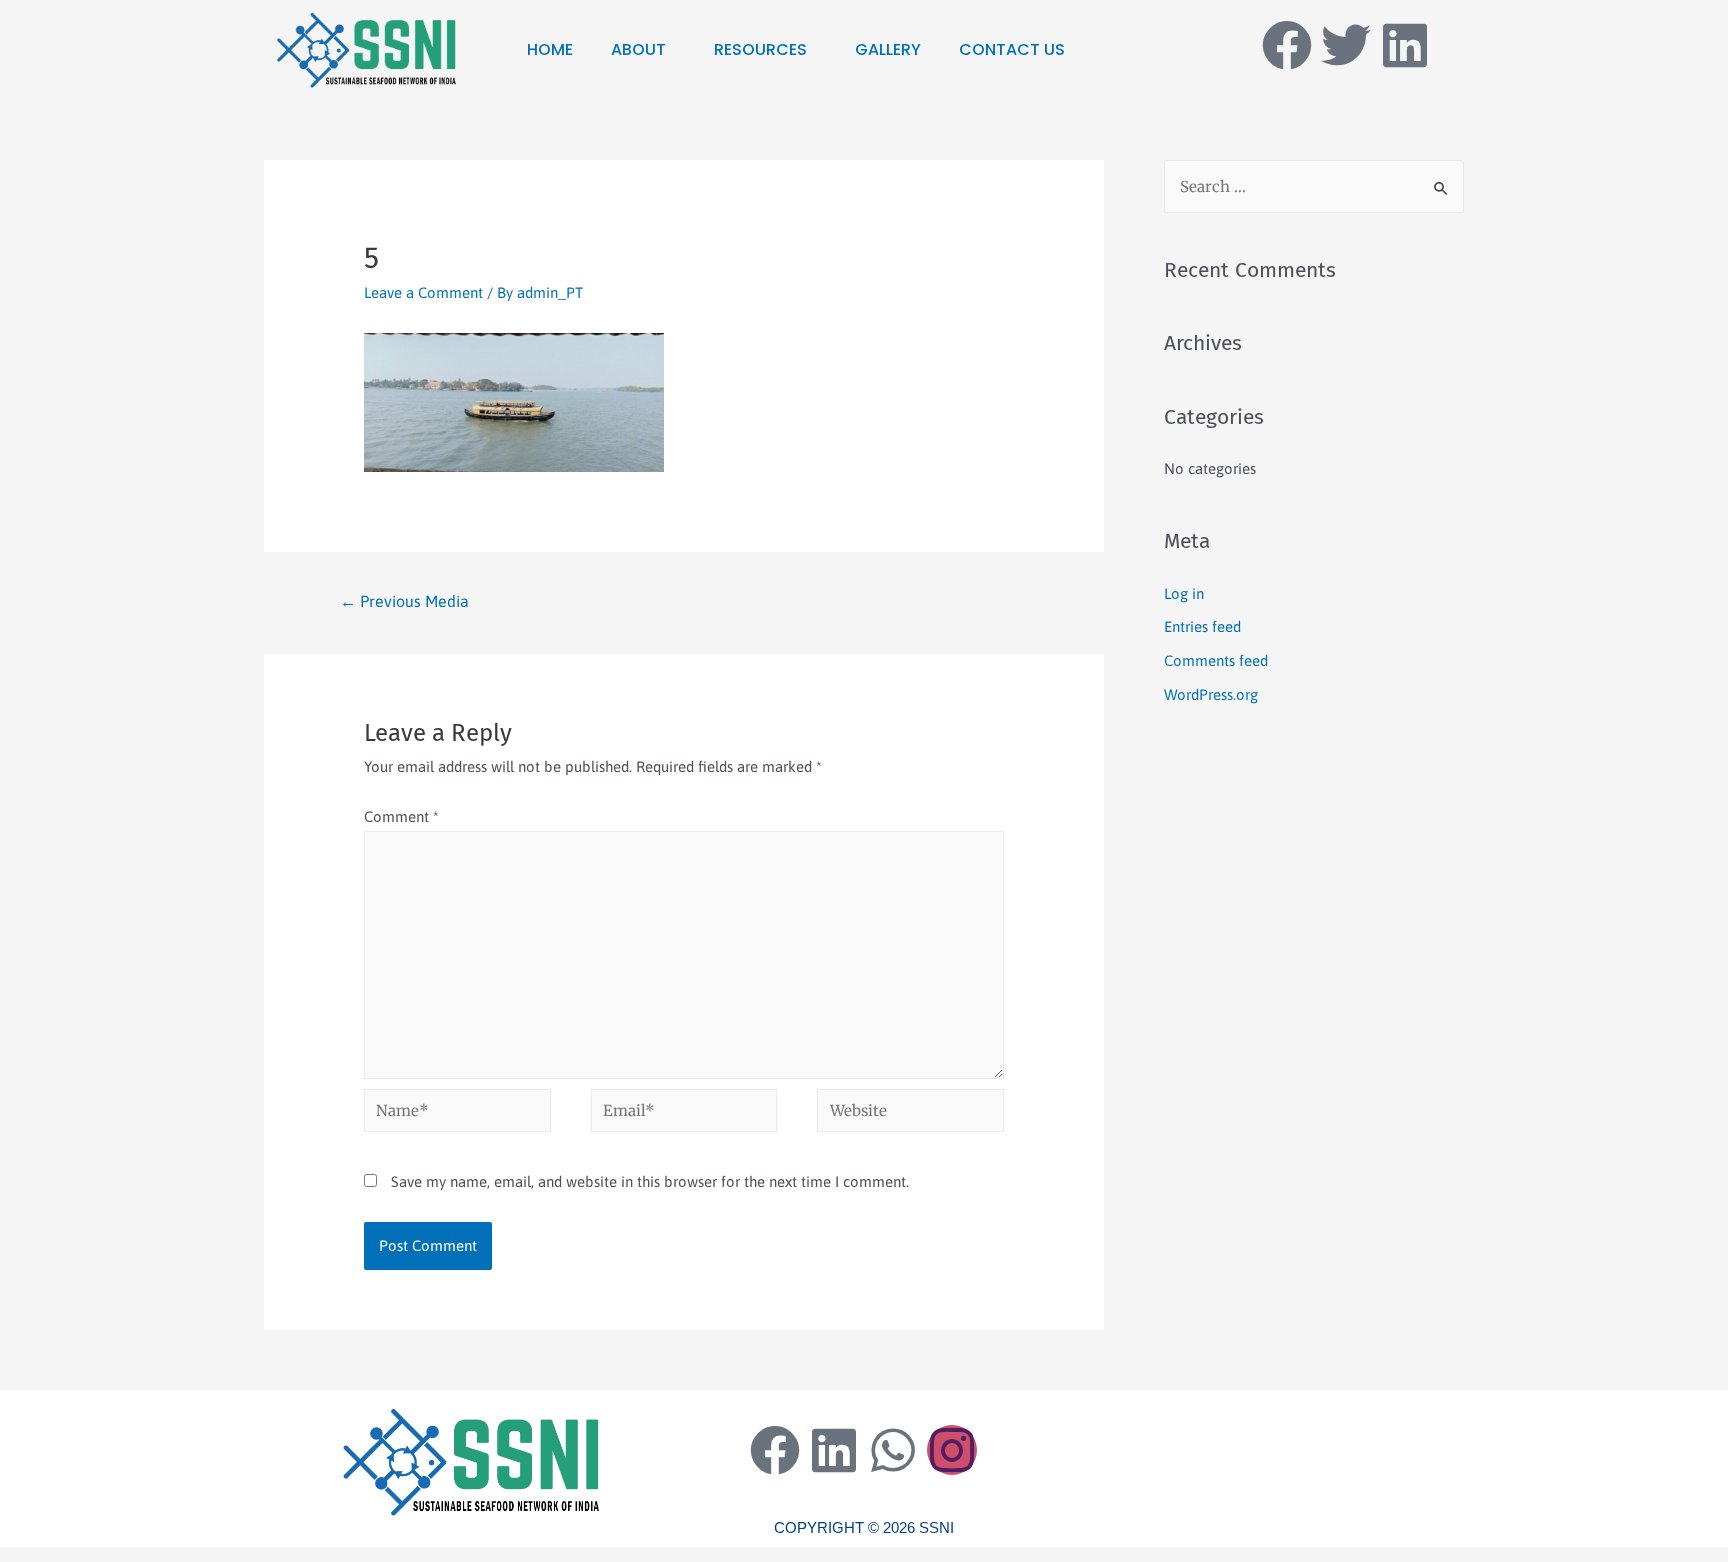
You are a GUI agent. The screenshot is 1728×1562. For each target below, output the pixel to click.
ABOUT (638, 49)
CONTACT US (1012, 49)
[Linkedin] (1405, 45)
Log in (1184, 593)
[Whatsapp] (893, 1450)
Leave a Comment (423, 292)
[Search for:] (1314, 186)
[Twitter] (1346, 45)
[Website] (910, 1113)
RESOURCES (760, 49)
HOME (550, 49)
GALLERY (888, 49)
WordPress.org (1211, 694)
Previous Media (404, 601)
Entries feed (1202, 626)
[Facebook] (1287, 45)
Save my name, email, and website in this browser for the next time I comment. (650, 1181)
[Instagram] (952, 1450)
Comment (401, 816)
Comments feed (1216, 660)
